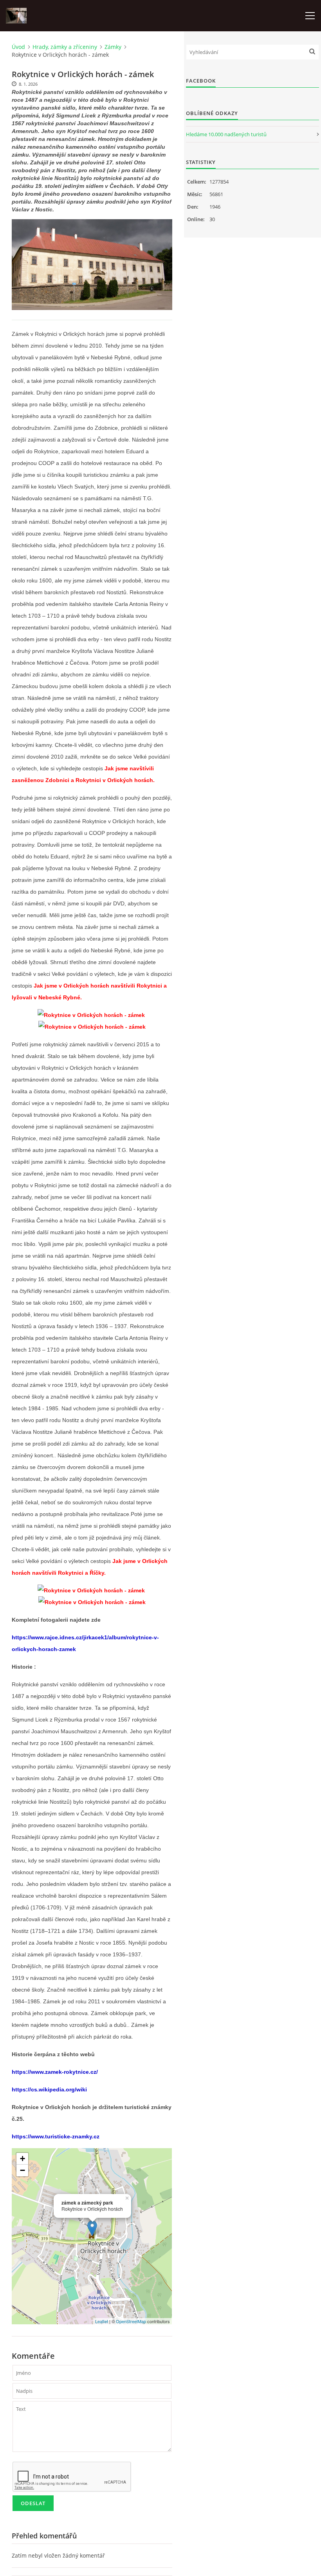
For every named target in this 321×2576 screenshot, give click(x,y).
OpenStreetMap (131, 2321)
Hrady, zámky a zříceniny (65, 47)
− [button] (23, 2170)
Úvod (18, 47)
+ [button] (23, 2159)
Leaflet (102, 2321)
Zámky (113, 47)
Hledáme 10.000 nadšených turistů (226, 134)
